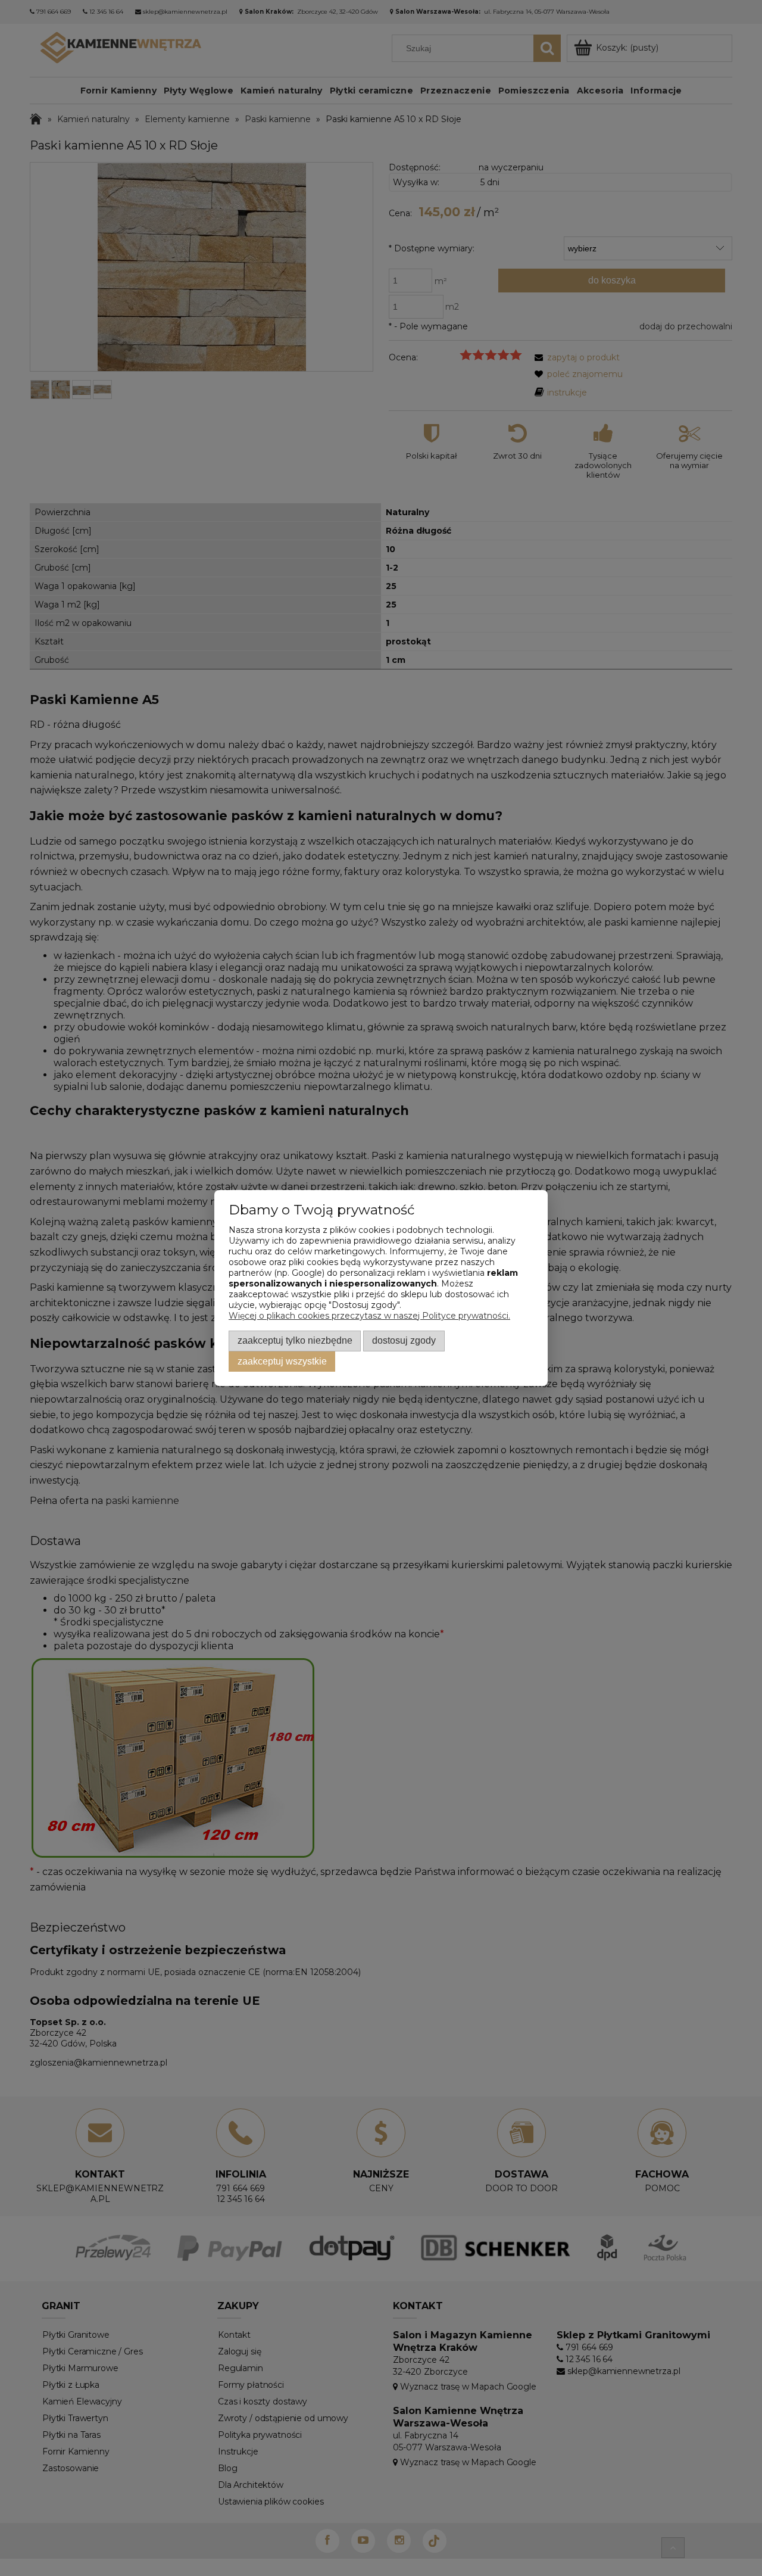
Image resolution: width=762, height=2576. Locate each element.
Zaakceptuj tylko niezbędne (295, 1340)
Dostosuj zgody (404, 1340)
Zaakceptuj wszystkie (282, 1361)
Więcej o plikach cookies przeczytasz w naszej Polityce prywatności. (369, 1316)
